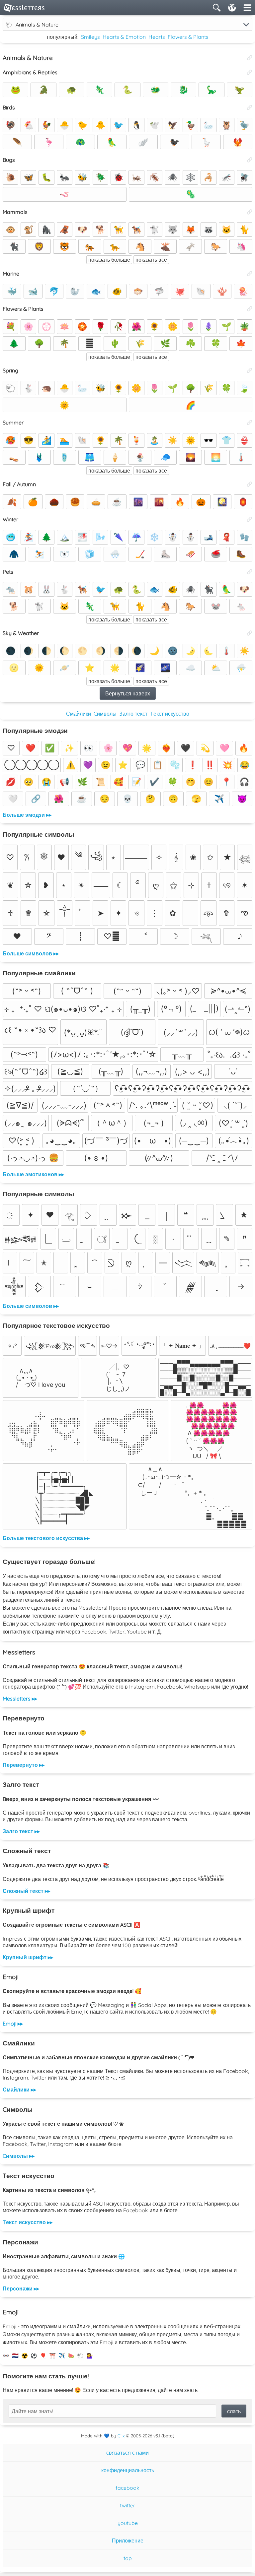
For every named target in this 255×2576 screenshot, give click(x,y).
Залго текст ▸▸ (21, 1831)
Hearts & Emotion (124, 37)
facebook (127, 2488)
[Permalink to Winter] (250, 519)
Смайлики (79, 714)
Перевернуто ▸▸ (24, 1765)
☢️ (25, 2355)
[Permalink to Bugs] (250, 160)
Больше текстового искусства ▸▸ (46, 1538)
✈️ (62, 2355)
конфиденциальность (128, 2470)
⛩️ (52, 2355)
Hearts (157, 37)
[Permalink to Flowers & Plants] (250, 309)
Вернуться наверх (128, 693)
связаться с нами (127, 2453)
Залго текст (133, 714)
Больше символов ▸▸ (31, 953)
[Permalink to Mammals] (250, 212)
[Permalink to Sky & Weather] (250, 633)
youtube (128, 2523)
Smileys (90, 37)
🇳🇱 (15, 2355)
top (128, 2558)
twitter (127, 2505)
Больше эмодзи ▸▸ (27, 815)
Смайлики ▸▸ (19, 2090)
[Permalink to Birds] (250, 107)
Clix (121, 2436)
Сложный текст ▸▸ (26, 1891)
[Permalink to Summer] (250, 422)
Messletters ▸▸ (20, 1699)
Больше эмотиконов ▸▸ (33, 1174)
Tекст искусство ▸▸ (28, 2222)
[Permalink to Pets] (250, 572)
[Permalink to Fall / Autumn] (250, 484)
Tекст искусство (170, 714)
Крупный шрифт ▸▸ (28, 1957)
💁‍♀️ (90, 2355)
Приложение (128, 2541)
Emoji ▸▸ (13, 2024)
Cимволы (105, 714)
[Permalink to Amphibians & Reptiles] (250, 72)
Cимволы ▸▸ (19, 2156)
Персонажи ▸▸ (21, 2288)
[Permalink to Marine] (250, 274)
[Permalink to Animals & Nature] (250, 58)
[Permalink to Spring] (250, 370)
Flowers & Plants (188, 37)
